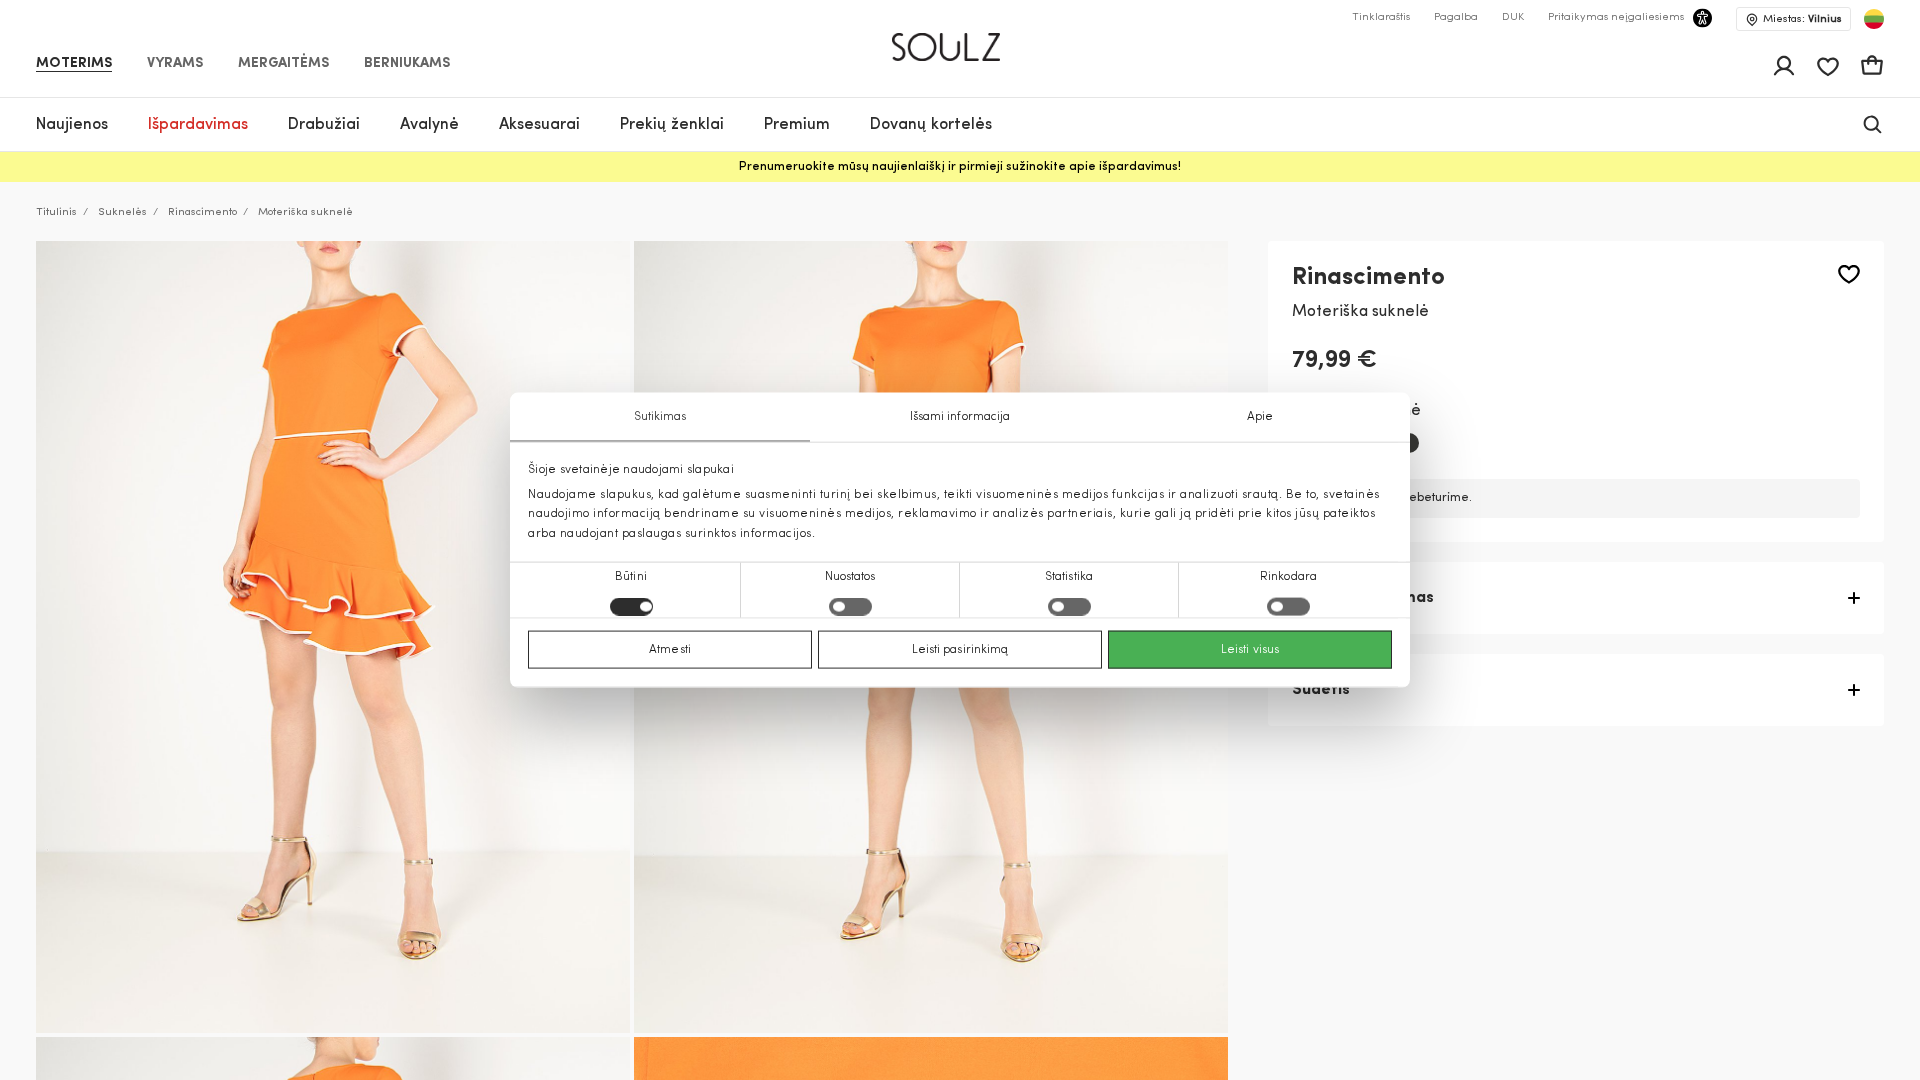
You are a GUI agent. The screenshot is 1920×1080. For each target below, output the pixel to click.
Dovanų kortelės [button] (931, 125)
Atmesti (670, 649)
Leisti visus (1250, 649)
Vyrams (175, 64)
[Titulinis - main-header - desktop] (960, 38)
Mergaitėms (283, 64)
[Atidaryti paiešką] (1872, 124)
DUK (1513, 17)
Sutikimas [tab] (660, 417)
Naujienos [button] (72, 125)
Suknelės (122, 212)
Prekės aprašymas (1363, 598)
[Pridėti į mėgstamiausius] (1849, 274)
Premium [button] (797, 125)
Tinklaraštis (1381, 17)
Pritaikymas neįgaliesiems (1616, 17)
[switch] (850, 606)
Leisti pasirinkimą (960, 649)
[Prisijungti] (1784, 66)
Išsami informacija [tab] (960, 417)
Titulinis (56, 212)
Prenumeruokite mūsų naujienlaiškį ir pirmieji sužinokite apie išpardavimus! (960, 167)
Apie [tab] (1260, 417)
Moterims (74, 64)
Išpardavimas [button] (198, 125)
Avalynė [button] (429, 125)
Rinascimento (202, 212)
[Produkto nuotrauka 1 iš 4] (333, 637)
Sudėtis (1321, 690)
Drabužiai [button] (324, 125)
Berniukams (407, 64)
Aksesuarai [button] (539, 125)
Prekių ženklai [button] (672, 125)
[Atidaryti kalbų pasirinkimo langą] (1874, 19)
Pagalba (1456, 17)
